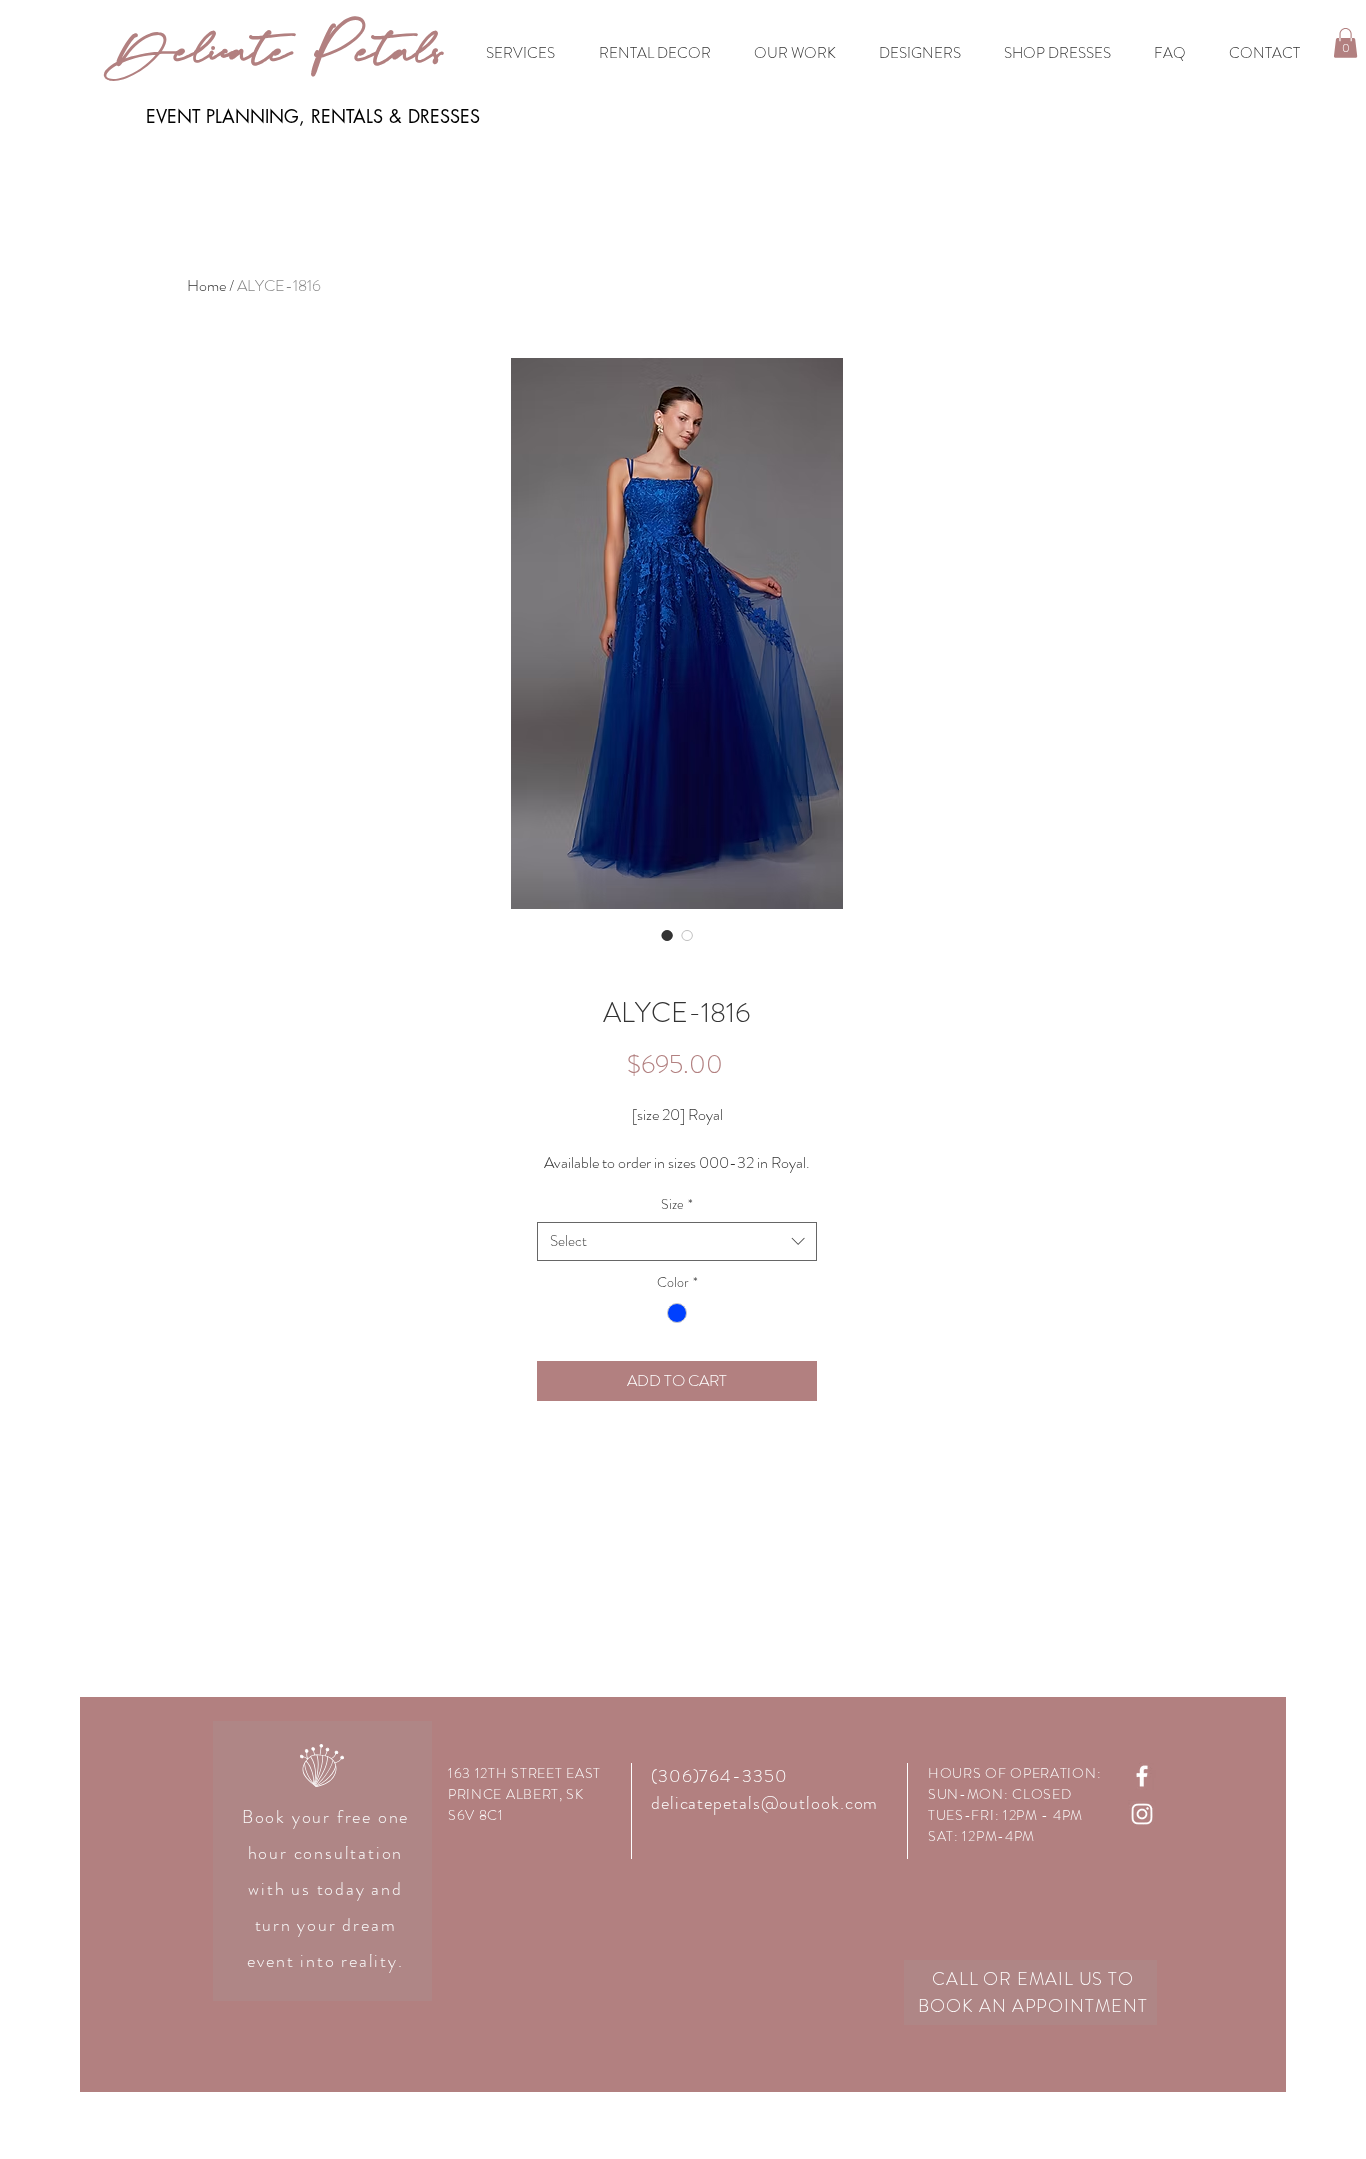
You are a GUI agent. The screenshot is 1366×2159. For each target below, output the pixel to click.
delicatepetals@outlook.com (764, 1803)
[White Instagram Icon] (1142, 1814)
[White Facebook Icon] (1142, 1776)
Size (677, 1204)
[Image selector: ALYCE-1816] (667, 935)
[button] (1345, 43)
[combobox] (677, 1241)
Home (206, 285)
